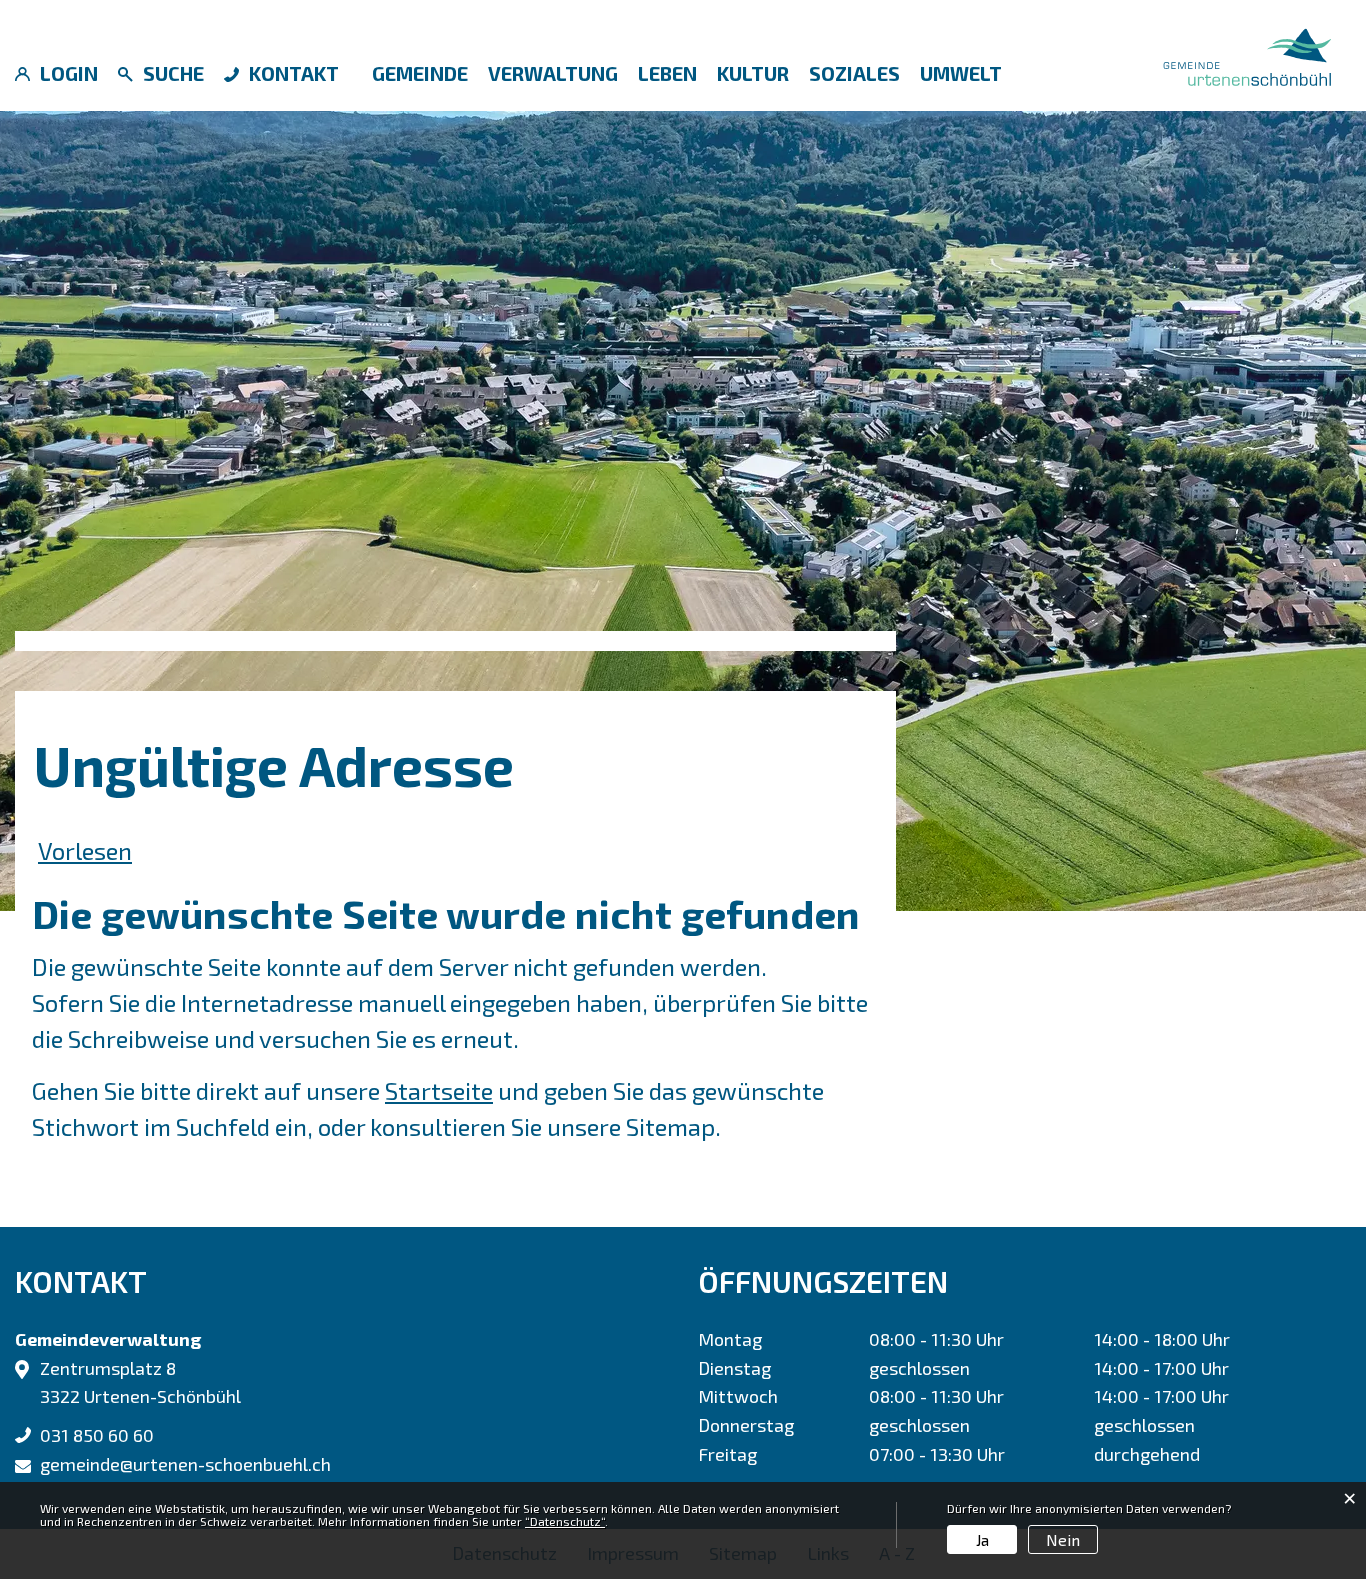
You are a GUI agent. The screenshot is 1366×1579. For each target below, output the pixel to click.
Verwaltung (553, 73)
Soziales (854, 73)
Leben (667, 73)
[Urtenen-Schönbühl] (1247, 53)
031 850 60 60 (97, 1435)
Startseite (439, 1090)
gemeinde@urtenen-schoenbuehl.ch (185, 1464)
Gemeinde (420, 73)
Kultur (753, 73)
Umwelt (961, 73)
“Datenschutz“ (565, 1521)
